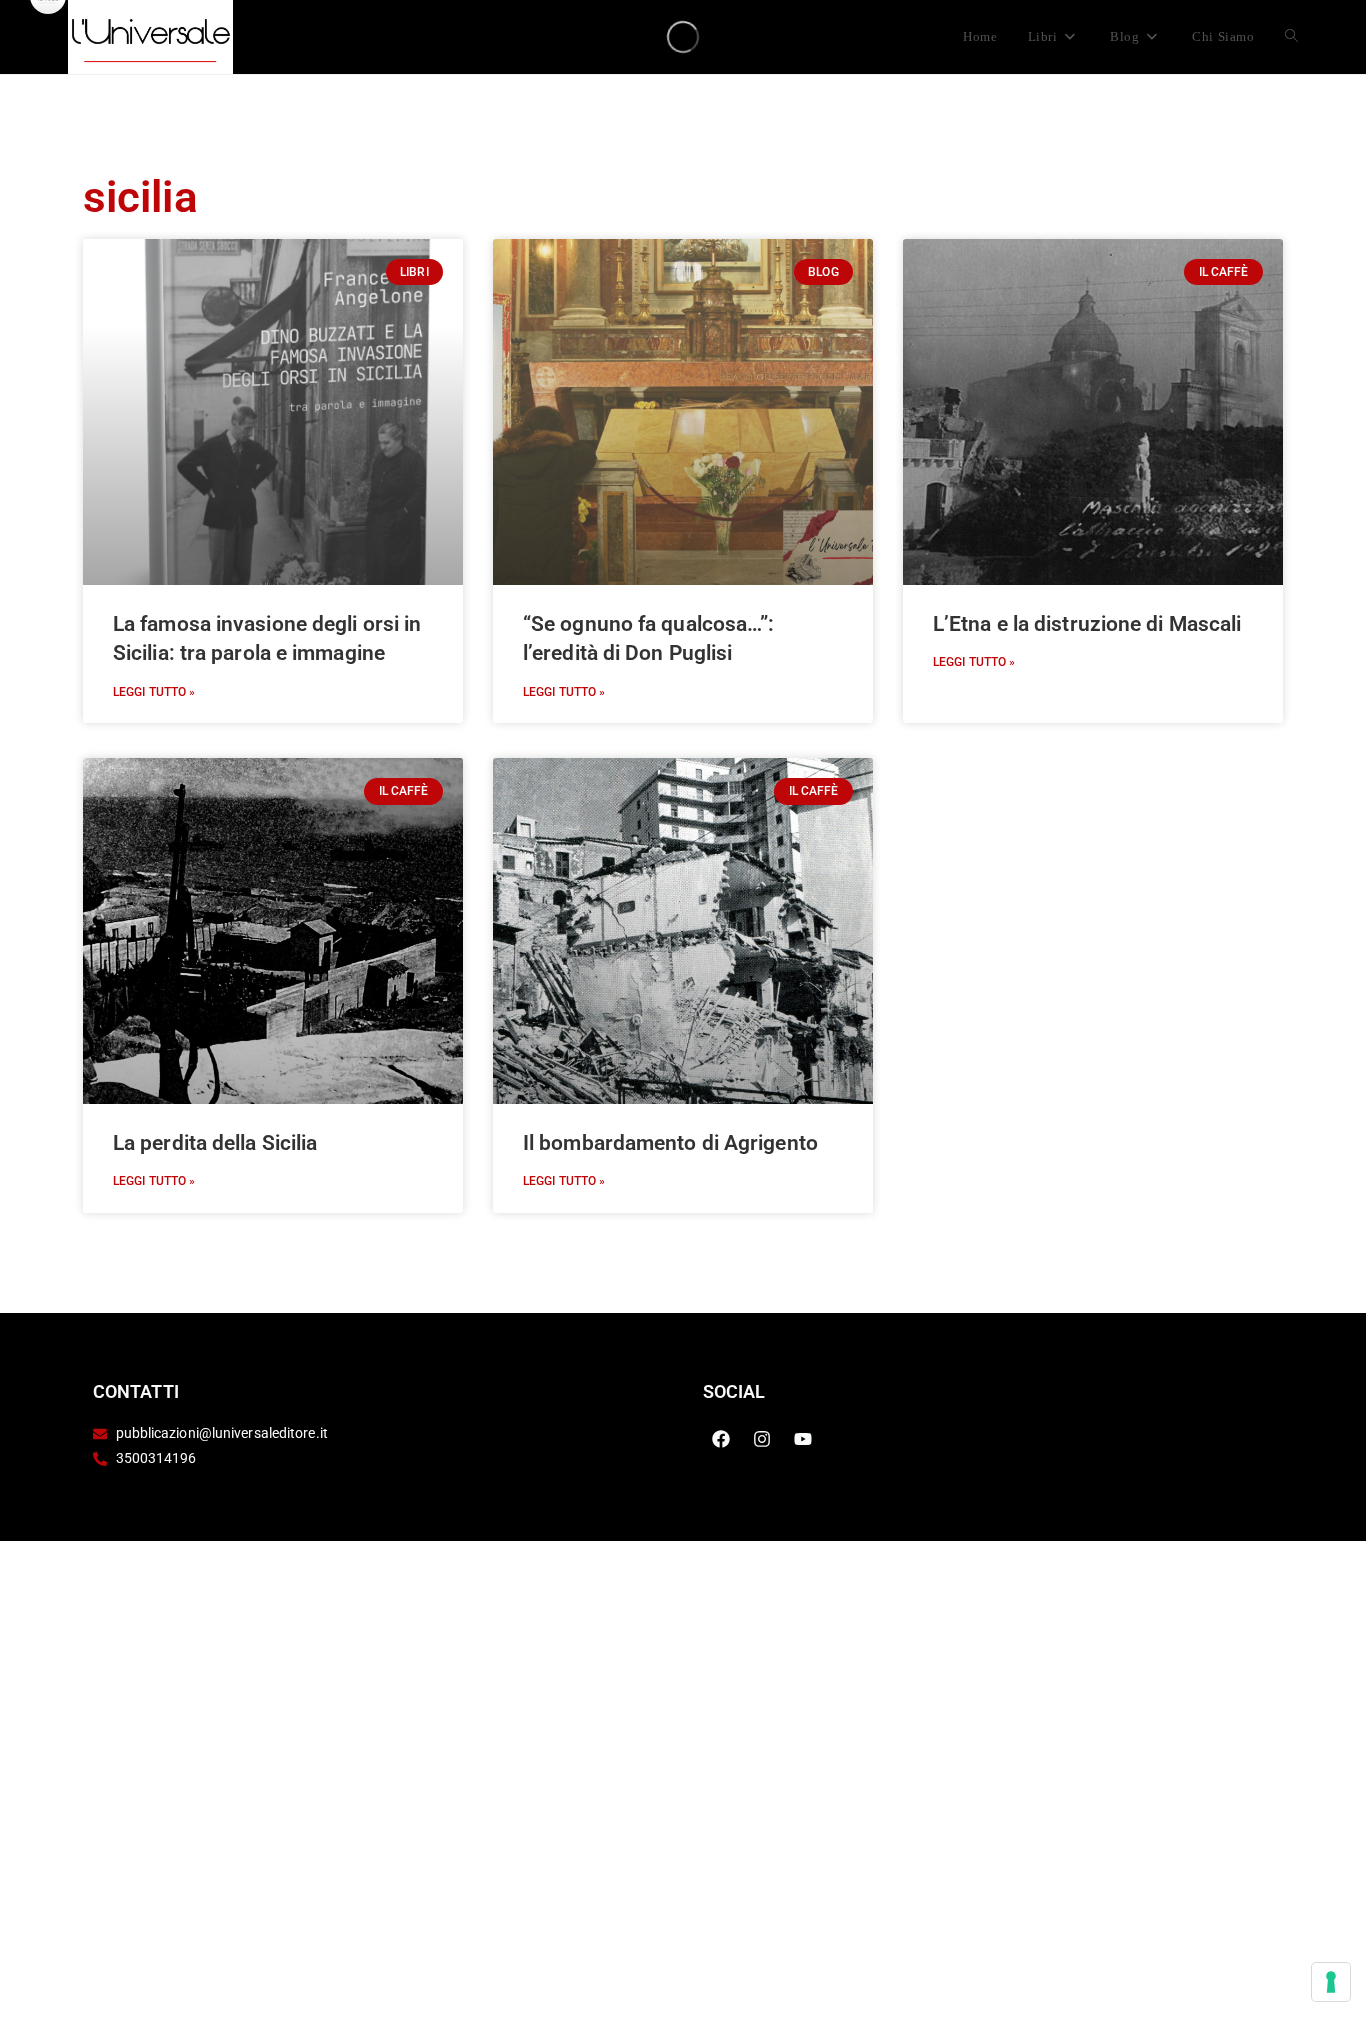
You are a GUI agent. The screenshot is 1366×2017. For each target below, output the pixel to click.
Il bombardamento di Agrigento (670, 1143)
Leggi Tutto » (154, 692)
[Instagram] (762, 1439)
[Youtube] (803, 1439)
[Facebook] (721, 1439)
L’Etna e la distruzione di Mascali (1087, 624)
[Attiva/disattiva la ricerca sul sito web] (1291, 37)
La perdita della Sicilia (215, 1143)
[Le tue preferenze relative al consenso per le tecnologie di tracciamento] (1331, 1982)
